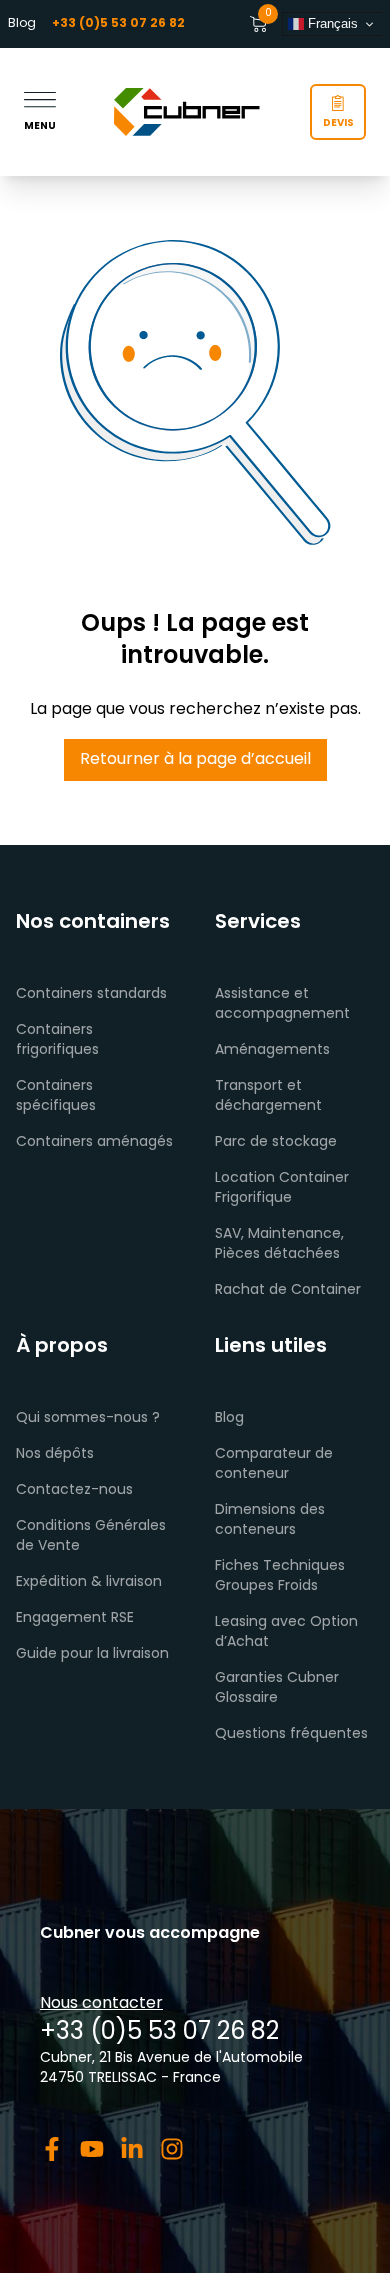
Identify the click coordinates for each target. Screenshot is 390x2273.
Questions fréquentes (291, 1734)
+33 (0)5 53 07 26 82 (159, 2033)
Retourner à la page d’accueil (195, 760)
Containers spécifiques (56, 1096)
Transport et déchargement (268, 1096)
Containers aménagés (94, 1142)
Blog (22, 24)
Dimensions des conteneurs (270, 1520)
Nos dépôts (55, 1454)
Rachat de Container (288, 1290)
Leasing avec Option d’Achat (286, 1632)
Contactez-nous (74, 1490)
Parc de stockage (276, 1142)
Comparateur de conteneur (274, 1464)
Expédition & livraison (89, 1582)
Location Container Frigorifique (282, 1188)
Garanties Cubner (277, 1678)
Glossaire (246, 1698)
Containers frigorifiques (57, 1040)
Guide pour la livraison (92, 1654)
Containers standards (91, 994)
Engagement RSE (75, 1618)
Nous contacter (101, 2004)
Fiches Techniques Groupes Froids (280, 1576)
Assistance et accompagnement (282, 1004)
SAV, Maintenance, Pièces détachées (279, 1244)
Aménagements (272, 1050)
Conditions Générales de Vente (91, 1536)
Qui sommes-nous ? (88, 1418)
